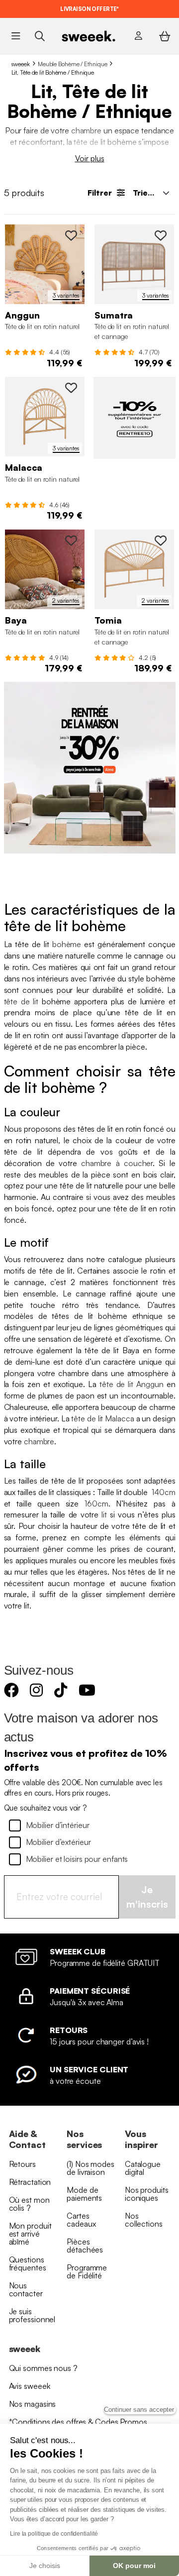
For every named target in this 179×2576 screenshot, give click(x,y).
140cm (164, 1492)
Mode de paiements (84, 2194)
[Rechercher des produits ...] (40, 36)
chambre (86, 130)
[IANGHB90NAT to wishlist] (71, 235)
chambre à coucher (117, 1163)
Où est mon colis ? (29, 2204)
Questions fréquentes (28, 2263)
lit (104, 1514)
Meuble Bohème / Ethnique (73, 64)
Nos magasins (33, 2404)
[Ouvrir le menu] (16, 36)
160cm (96, 1503)
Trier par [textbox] (150, 193)
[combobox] (150, 193)
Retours (22, 2164)
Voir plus (90, 158)
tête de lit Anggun (132, 1384)
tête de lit (89, 142)
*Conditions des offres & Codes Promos (78, 2422)
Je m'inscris (147, 1897)
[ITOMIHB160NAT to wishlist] (161, 540)
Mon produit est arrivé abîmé (30, 2234)
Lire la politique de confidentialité (54, 2534)
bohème (67, 944)
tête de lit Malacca (102, 1418)
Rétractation (30, 2182)
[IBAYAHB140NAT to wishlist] (71, 540)
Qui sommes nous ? (43, 2368)
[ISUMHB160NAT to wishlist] (161, 235)
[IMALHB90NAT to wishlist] (71, 388)
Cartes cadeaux (81, 2220)
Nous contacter (26, 2289)
